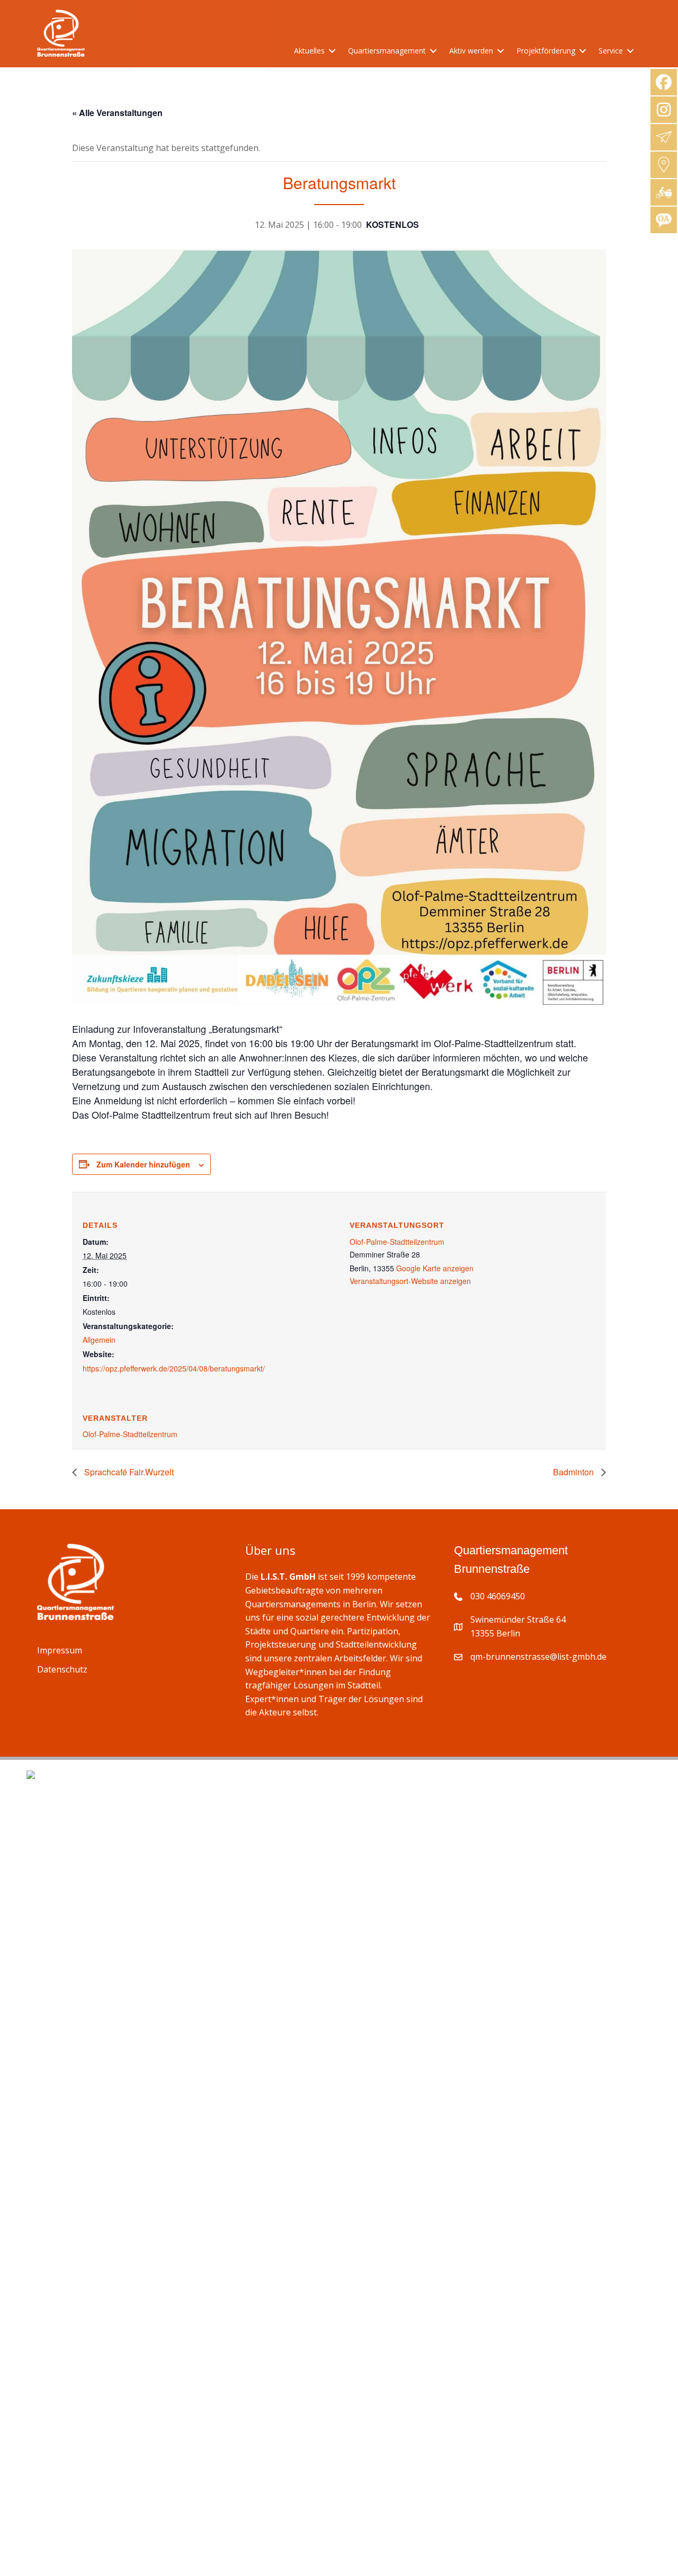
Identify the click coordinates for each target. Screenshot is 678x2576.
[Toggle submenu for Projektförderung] (583, 51)
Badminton (574, 1472)
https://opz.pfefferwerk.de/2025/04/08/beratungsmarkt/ (174, 1368)
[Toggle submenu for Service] (630, 51)
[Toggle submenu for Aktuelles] (332, 51)
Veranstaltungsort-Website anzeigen (410, 1281)
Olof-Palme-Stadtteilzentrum (397, 1242)
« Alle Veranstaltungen (117, 113)
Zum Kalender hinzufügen (143, 1164)
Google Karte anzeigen (435, 1268)
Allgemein (99, 1340)
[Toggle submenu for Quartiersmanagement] (433, 51)
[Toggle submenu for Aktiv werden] (501, 51)
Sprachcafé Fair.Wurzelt (128, 1472)
